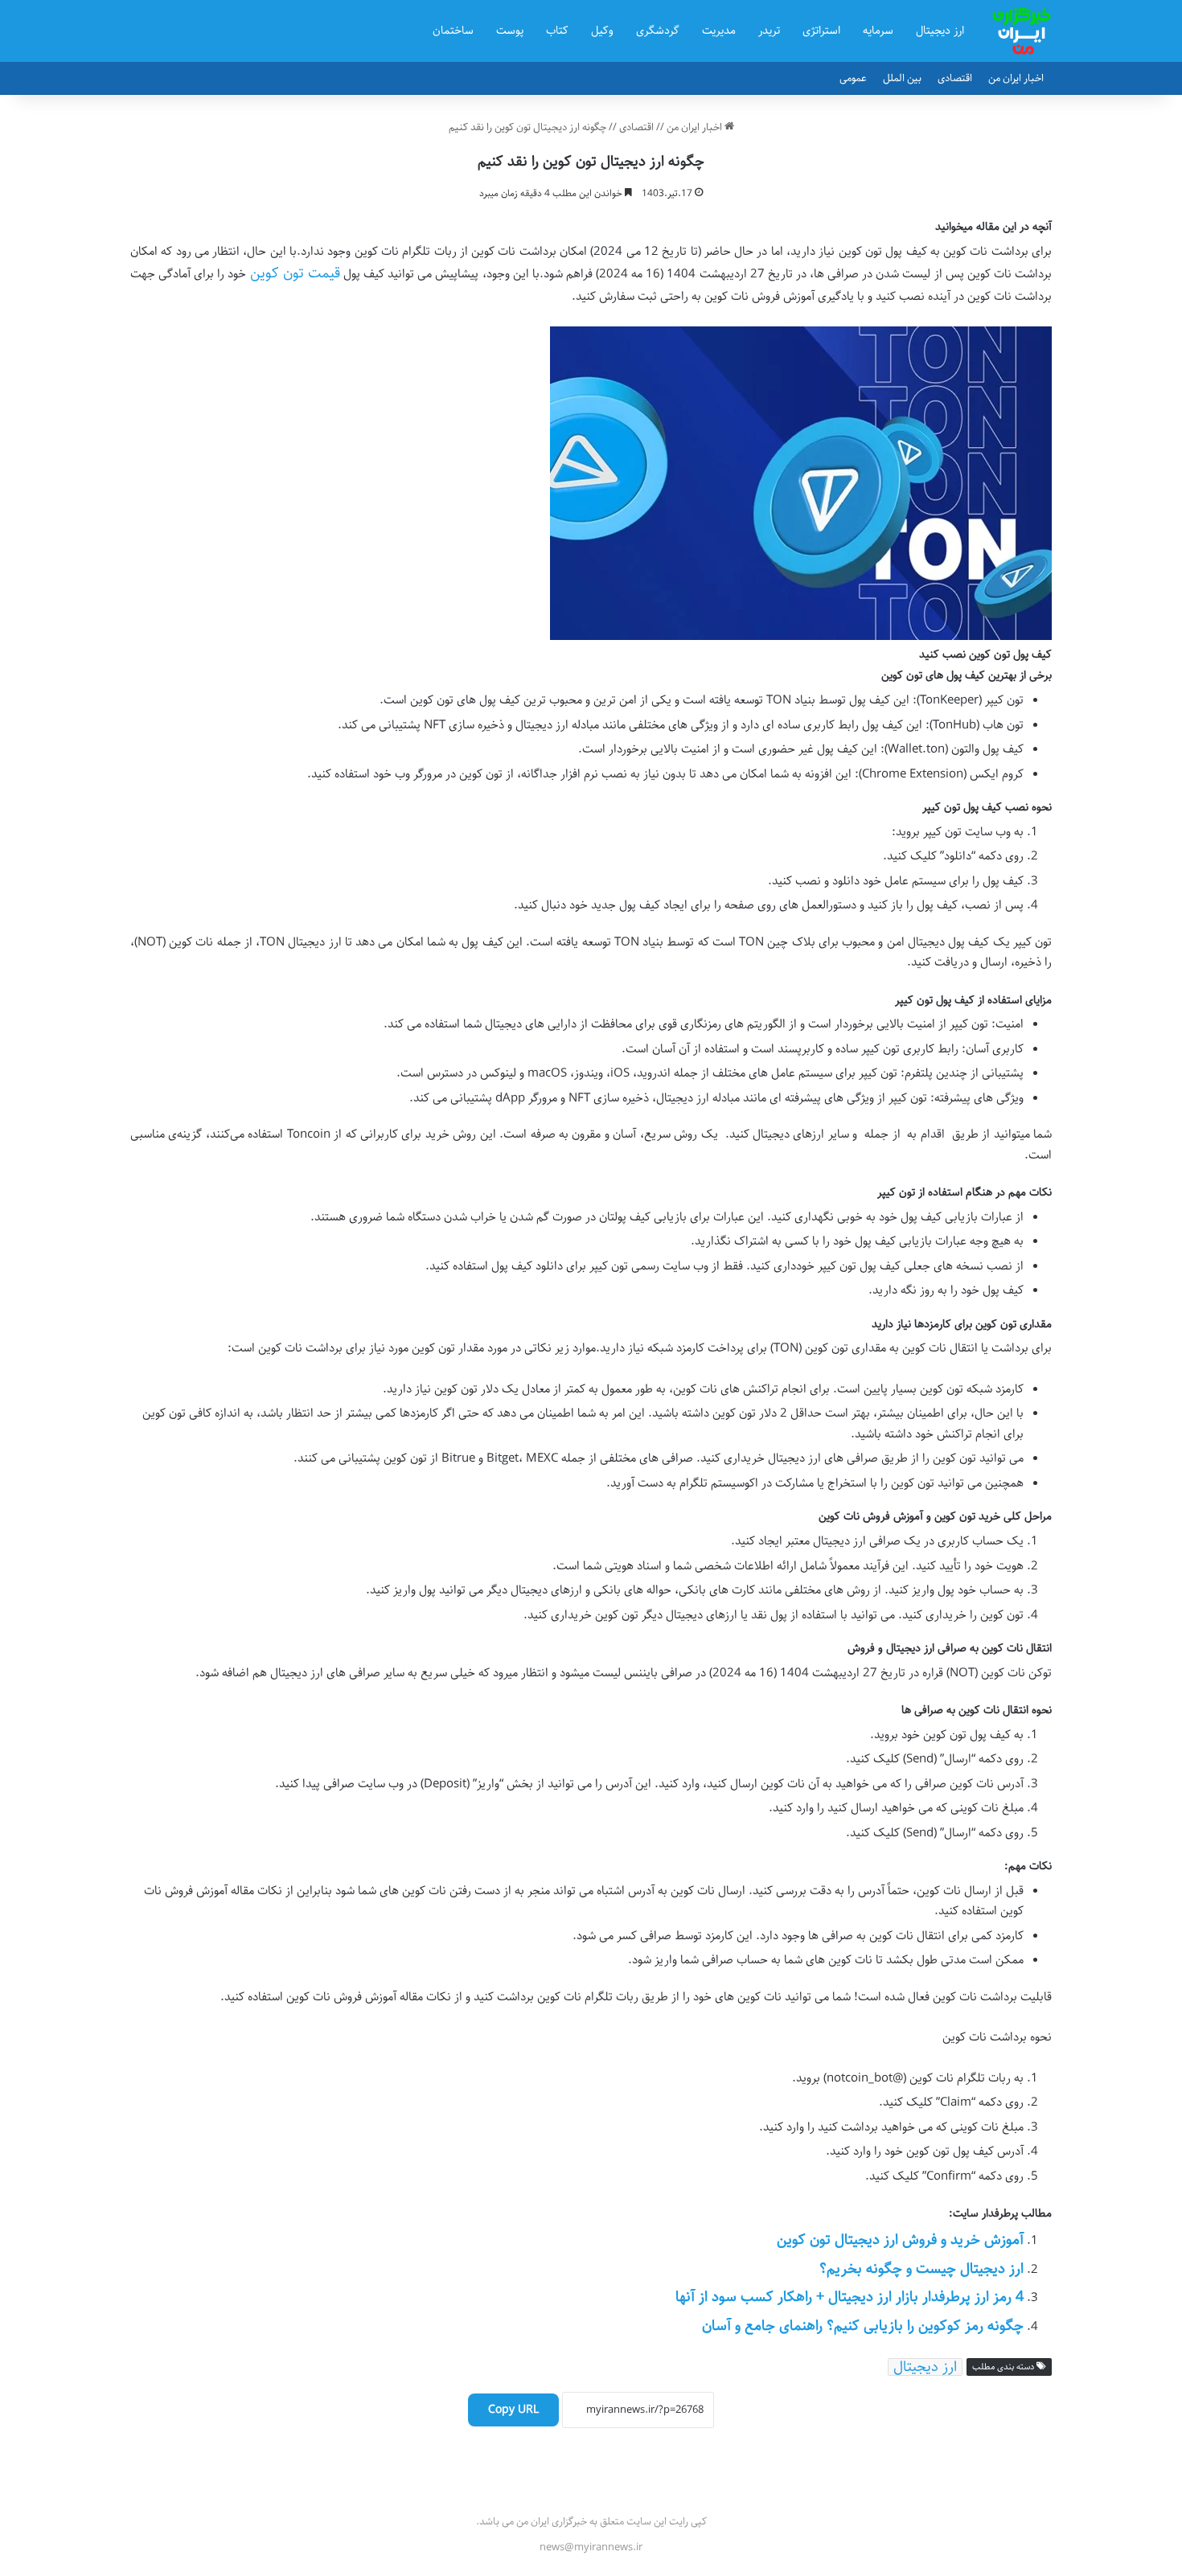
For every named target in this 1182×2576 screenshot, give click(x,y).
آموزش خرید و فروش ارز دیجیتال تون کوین (900, 2240)
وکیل (602, 31)
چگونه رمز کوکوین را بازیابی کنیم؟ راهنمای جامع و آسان (863, 2326)
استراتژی (821, 31)
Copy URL (513, 2410)
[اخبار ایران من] (1022, 31)
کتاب (557, 31)
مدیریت (719, 31)
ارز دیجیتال (940, 31)
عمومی (853, 78)
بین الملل (902, 78)
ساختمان (453, 31)
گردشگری (658, 31)
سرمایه (878, 31)
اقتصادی (955, 78)
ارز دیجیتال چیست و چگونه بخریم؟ (921, 2269)
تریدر (769, 31)
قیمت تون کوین (295, 273)
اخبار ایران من (1016, 78)
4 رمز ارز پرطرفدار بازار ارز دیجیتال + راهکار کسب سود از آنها (850, 2297)
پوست (510, 31)
